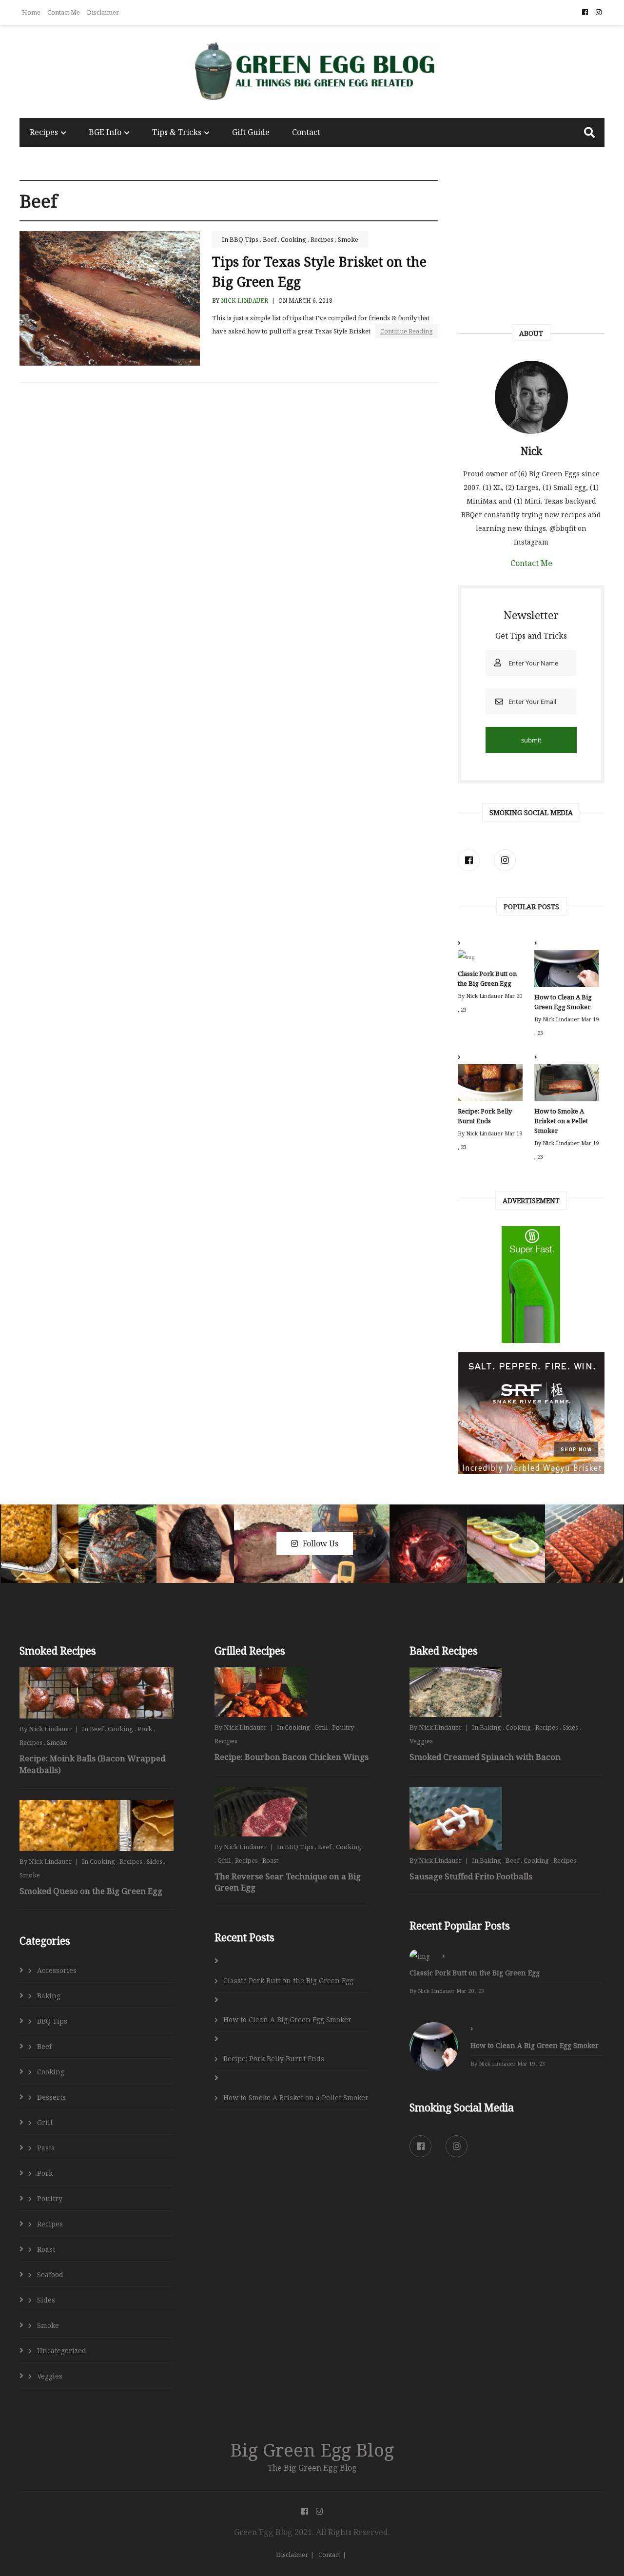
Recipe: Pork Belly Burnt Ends (485, 1116)
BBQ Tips (244, 239)
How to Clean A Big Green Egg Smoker (563, 1002)
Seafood (50, 2274)
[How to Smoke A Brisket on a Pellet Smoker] (566, 1085)
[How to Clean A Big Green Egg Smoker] (566, 971)
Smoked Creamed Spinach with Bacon (485, 1757)
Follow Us (321, 1543)
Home (31, 12)
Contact (306, 132)
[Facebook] (469, 860)
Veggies (50, 2376)
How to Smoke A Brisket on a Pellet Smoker (561, 1121)
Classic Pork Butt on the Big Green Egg (487, 978)
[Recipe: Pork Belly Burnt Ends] (490, 1085)
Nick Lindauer (244, 301)
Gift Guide (251, 132)
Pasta (46, 2148)
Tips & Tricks (177, 132)
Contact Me (64, 12)
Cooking (293, 239)
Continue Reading (407, 331)
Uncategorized (62, 2351)
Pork (145, 1729)
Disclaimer (103, 12)
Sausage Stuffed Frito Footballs (471, 1876)
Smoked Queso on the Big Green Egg (91, 1891)
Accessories (57, 1970)
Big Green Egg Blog (312, 2449)
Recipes (44, 132)
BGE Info (105, 132)
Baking (49, 1996)
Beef (270, 239)
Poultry (50, 2198)
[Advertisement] (531, 246)
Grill (45, 2122)
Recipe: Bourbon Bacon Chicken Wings (292, 1757)
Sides (155, 1861)
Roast (46, 2249)
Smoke (348, 239)
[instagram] (505, 860)
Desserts (51, 2097)
